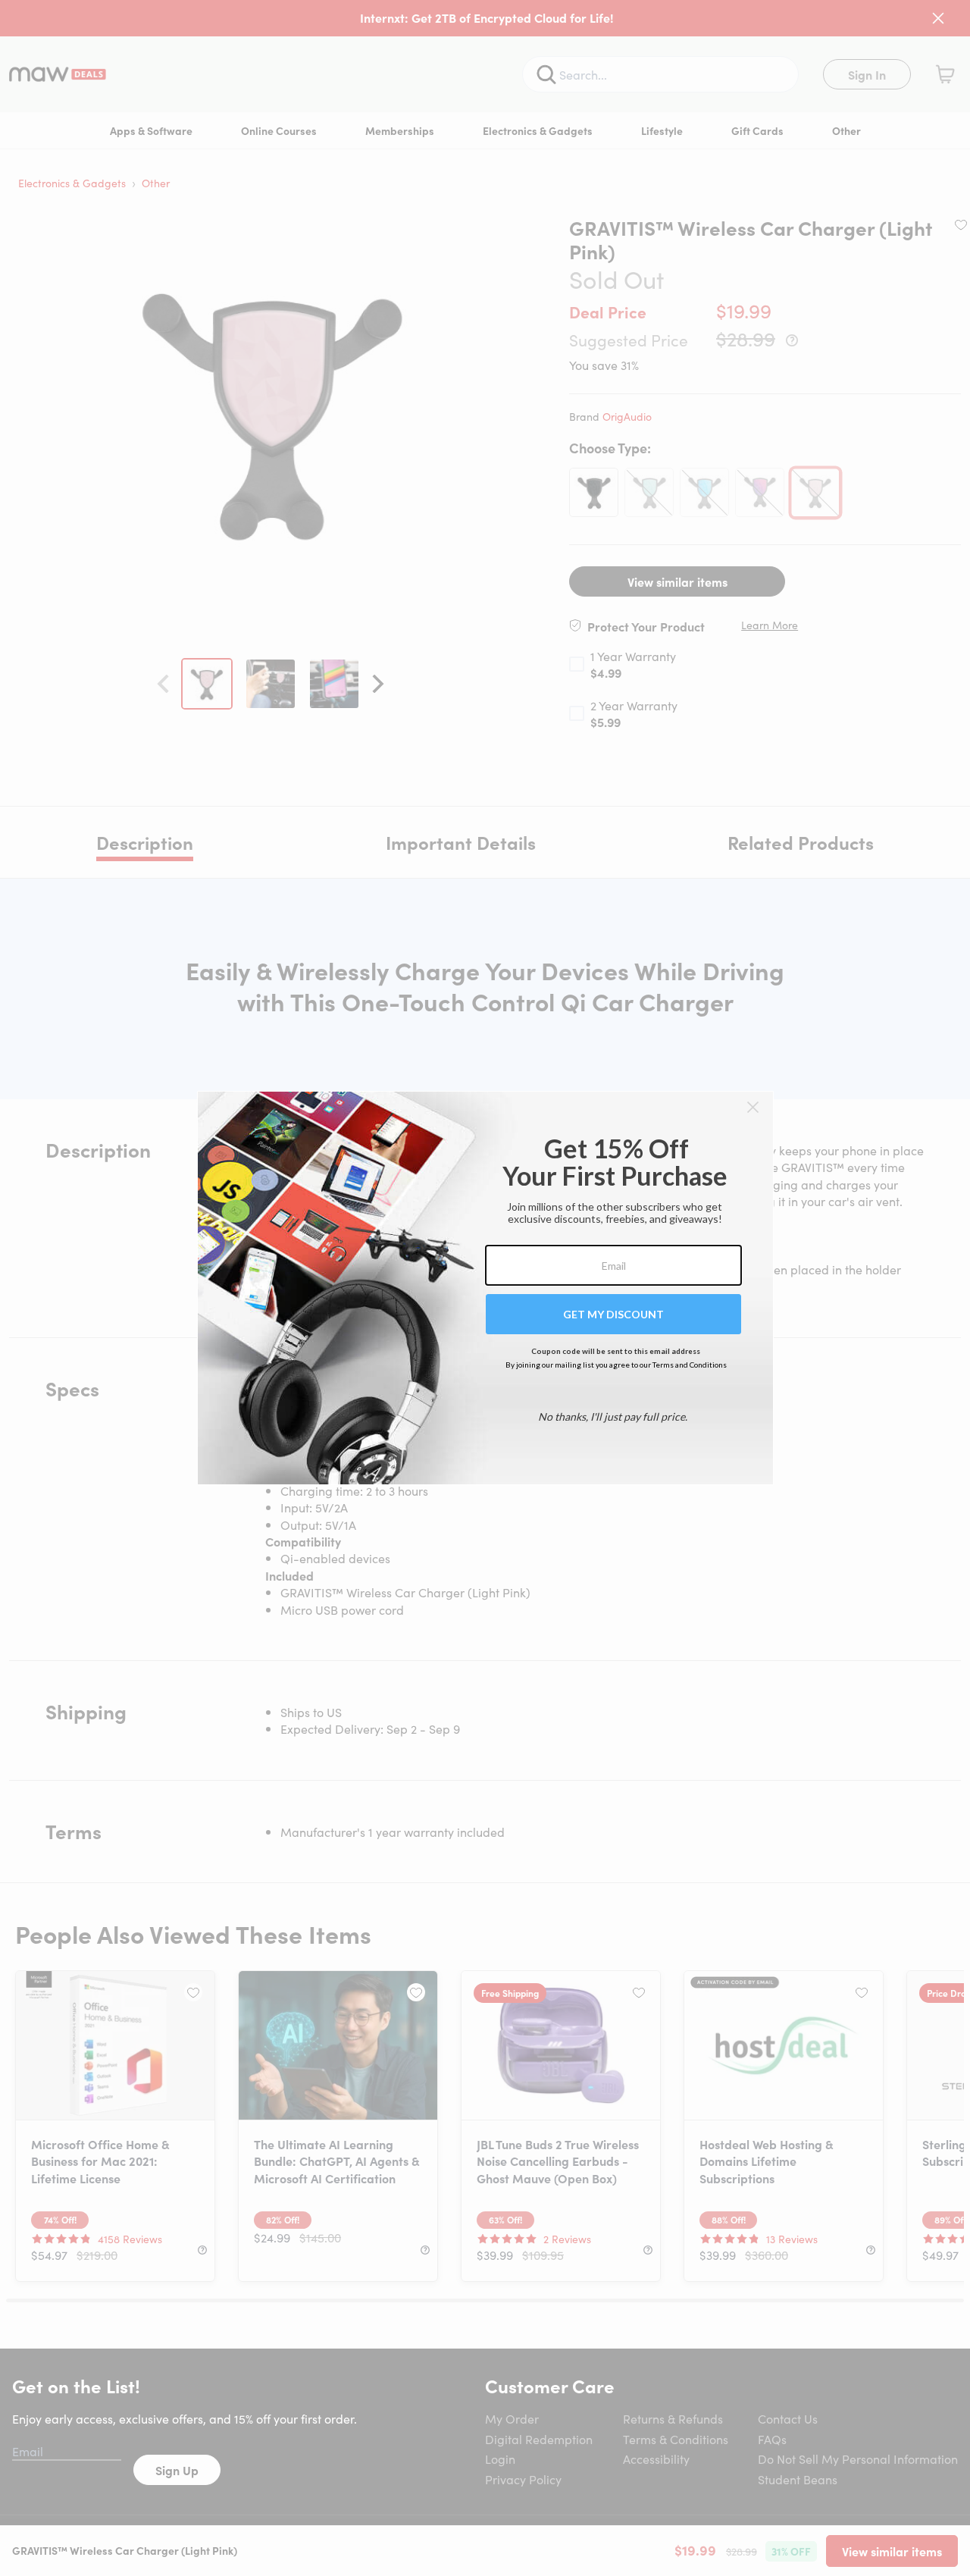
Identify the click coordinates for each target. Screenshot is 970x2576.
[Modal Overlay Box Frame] (485, 1288)
